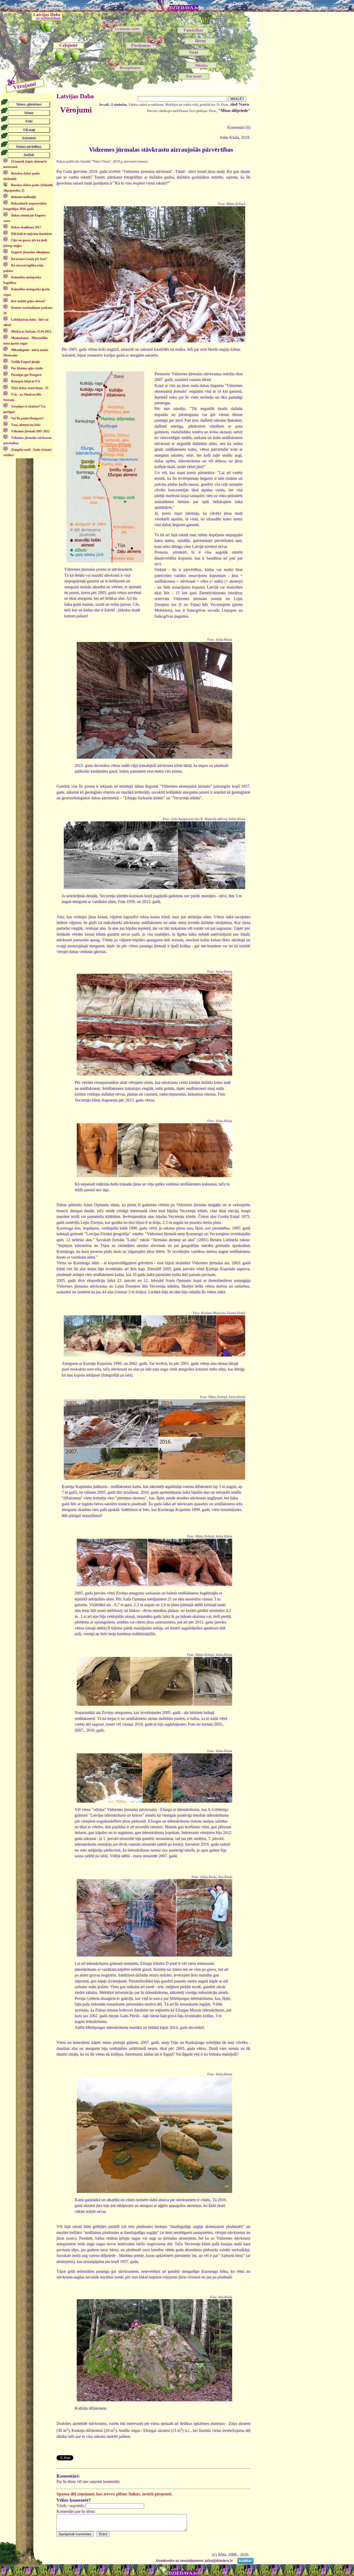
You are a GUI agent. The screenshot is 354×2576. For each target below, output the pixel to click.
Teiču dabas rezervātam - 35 (30, 388)
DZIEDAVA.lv (184, 8)
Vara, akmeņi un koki (26, 425)
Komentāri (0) (239, 127)
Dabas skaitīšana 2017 (26, 227)
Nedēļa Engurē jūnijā (25, 362)
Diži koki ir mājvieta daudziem (31, 234)
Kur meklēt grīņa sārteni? (28, 301)
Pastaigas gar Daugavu (26, 375)
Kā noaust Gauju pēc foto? (29, 259)
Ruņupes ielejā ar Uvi (26, 381)
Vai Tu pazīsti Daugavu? (27, 418)
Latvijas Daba (75, 96)
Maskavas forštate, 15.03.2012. (31, 331)
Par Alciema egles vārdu (27, 368)
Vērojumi (76, 110)
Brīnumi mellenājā (23, 197)
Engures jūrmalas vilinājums (30, 252)
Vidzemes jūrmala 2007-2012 (30, 431)
